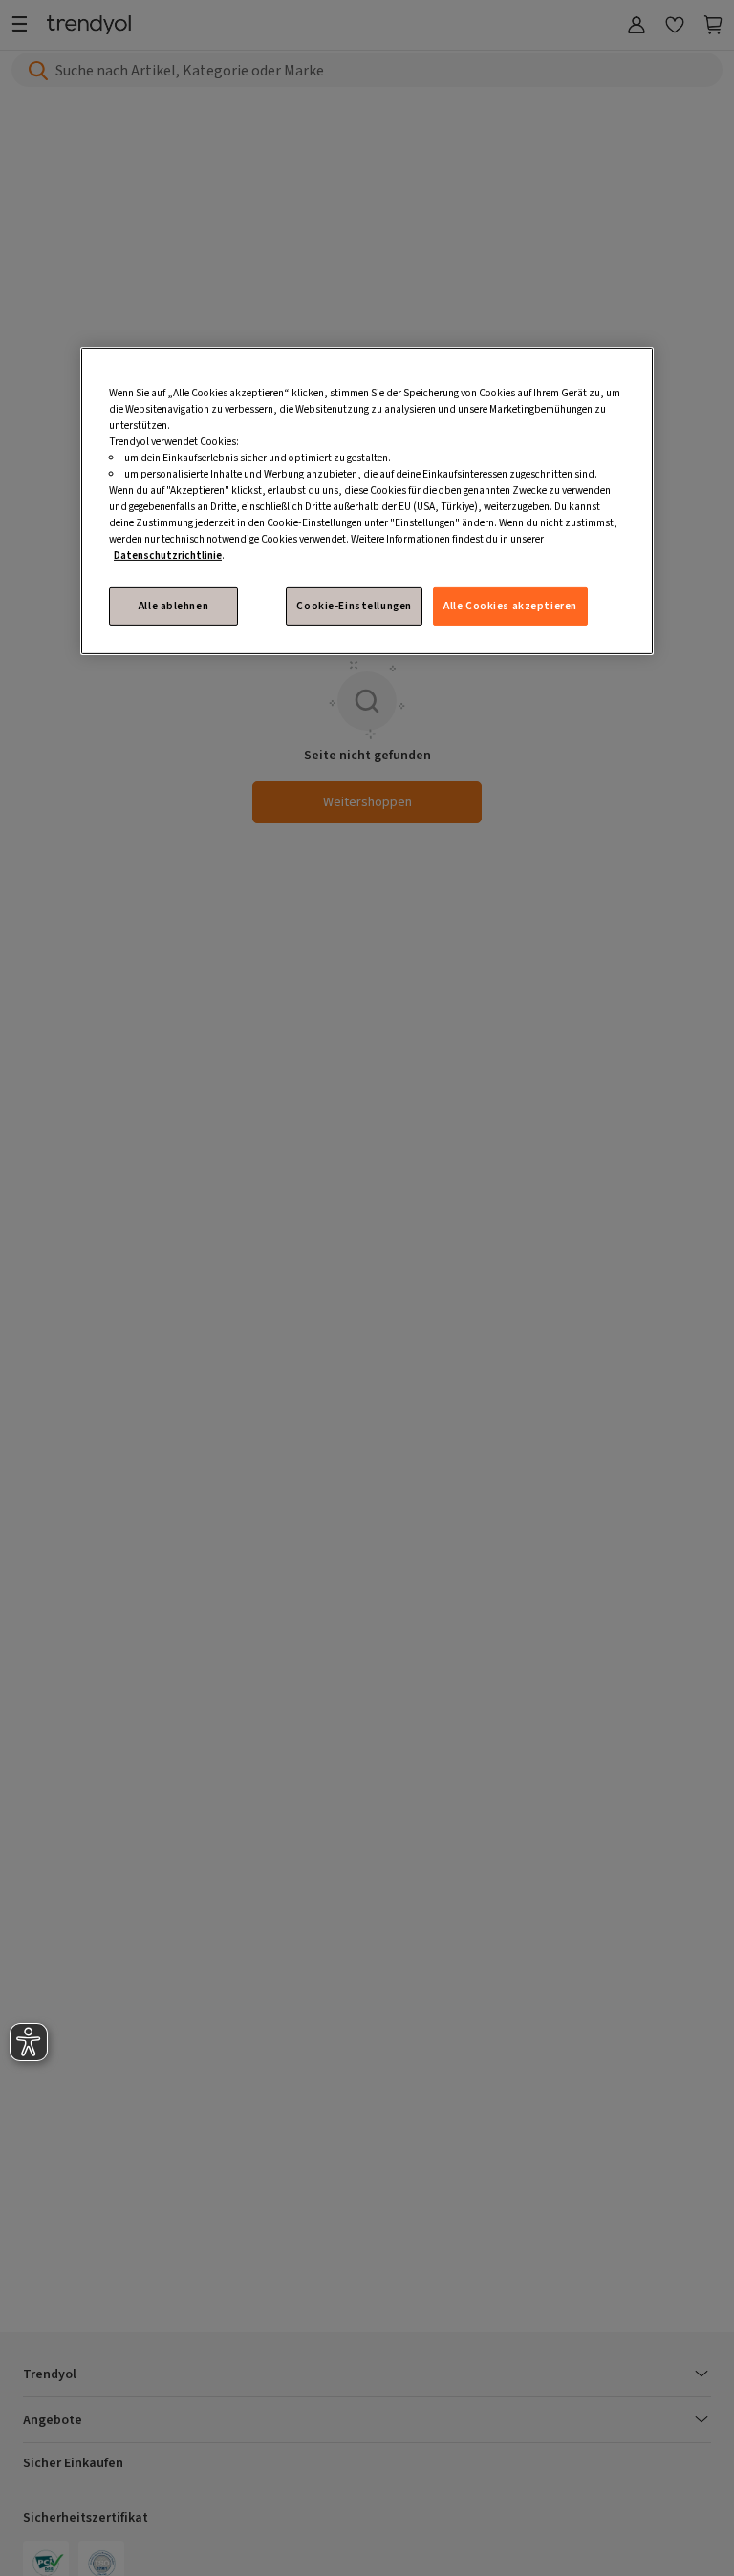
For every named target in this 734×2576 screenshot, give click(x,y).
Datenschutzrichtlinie (168, 555)
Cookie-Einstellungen (354, 606)
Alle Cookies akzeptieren (510, 606)
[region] (367, 500)
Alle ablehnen (173, 606)
